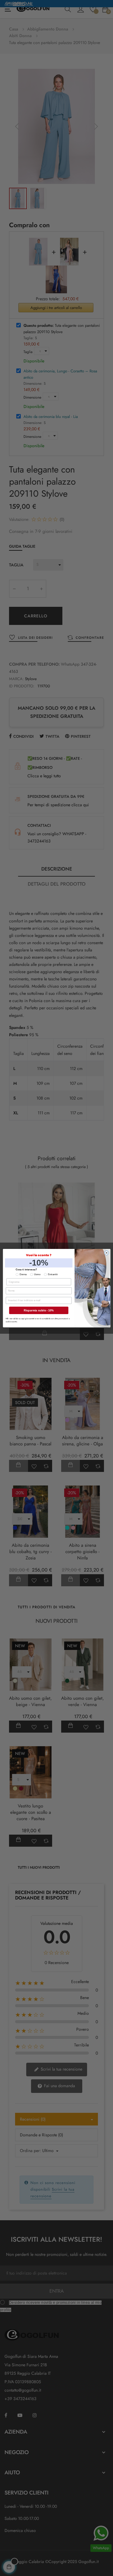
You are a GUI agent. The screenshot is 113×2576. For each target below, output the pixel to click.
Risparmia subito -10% (39, 1310)
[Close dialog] (107, 1253)
